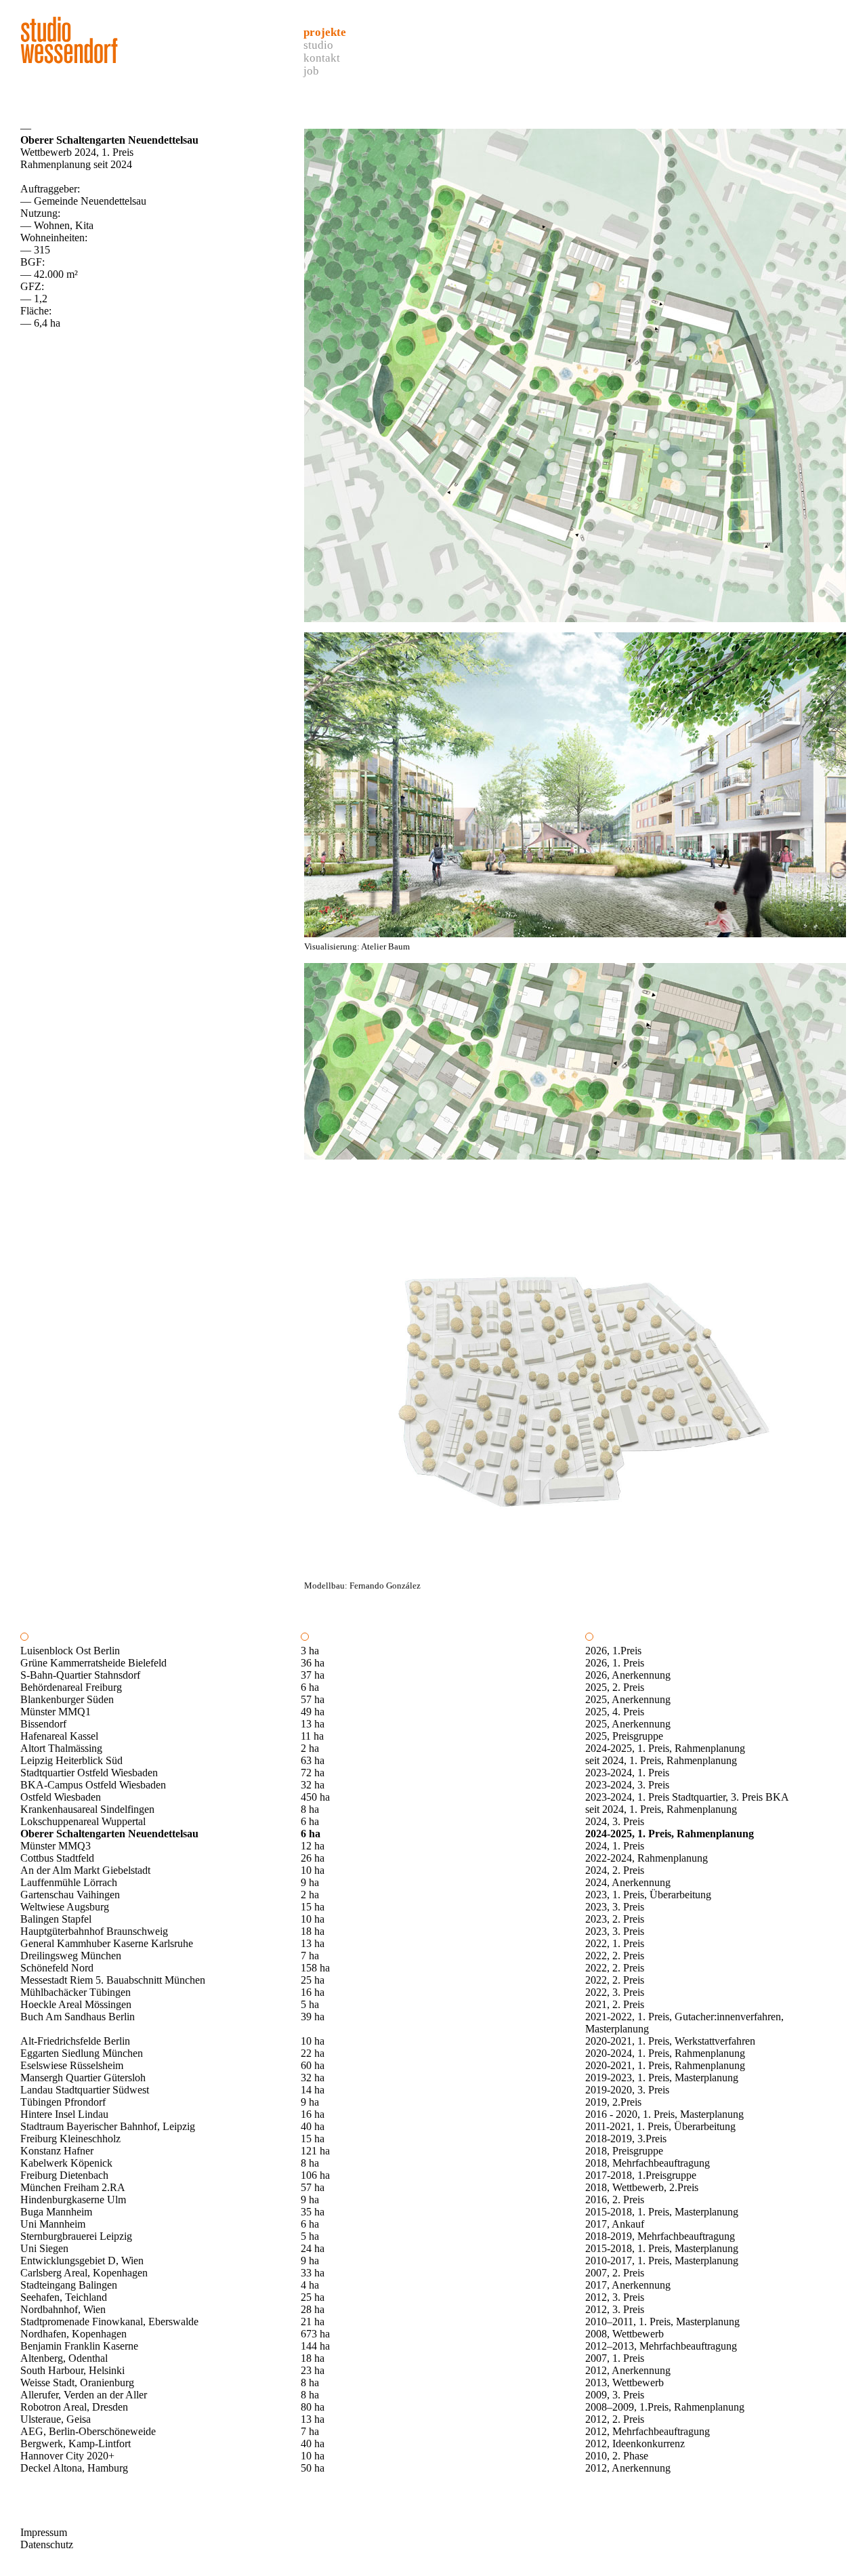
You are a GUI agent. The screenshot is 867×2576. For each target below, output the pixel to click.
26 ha (313, 1858)
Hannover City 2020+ (67, 2456)
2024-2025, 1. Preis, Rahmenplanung (665, 1748)
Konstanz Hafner (57, 2151)
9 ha (310, 1882)
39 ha (313, 2017)
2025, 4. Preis (615, 1712)
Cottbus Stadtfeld (57, 1858)
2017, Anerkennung (628, 2285)
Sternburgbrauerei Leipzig (76, 2236)
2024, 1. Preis (615, 1846)
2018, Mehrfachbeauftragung (648, 2163)
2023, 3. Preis (615, 1907)
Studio (318, 45)
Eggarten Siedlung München (82, 2053)
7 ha (310, 1956)
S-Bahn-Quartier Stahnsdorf (80, 1675)
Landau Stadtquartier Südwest (85, 2090)
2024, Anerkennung (628, 1882)
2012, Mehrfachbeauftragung (648, 2431)
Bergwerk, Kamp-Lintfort (76, 2444)
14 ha (313, 2090)
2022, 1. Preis (615, 1943)
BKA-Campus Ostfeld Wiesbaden (93, 1785)
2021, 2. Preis (615, 2004)
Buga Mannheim (56, 2212)
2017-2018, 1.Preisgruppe (641, 2175)
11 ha (312, 1736)
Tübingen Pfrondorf (63, 2102)
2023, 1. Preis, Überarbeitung (648, 1895)
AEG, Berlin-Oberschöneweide (88, 2431)
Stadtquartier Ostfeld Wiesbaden (89, 1773)
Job (311, 71)
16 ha (313, 1992)
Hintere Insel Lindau (64, 2114)
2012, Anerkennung (628, 2370)
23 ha (313, 2370)
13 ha (313, 1724)
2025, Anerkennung (628, 1699)
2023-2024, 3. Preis (627, 1785)
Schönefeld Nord (57, 1968)
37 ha (313, 1675)
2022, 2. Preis (615, 1956)
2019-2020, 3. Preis (627, 2090)
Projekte (325, 32)
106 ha (315, 2175)
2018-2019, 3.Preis (626, 2139)
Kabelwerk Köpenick (66, 2163)
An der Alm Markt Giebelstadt (85, 1870)
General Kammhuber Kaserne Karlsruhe (107, 1943)
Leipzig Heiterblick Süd (71, 1760)
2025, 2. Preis (615, 1687)
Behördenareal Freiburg (71, 1687)
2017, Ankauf (615, 2224)
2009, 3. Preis (615, 2395)
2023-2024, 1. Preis (627, 1773)
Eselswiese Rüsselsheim (72, 2065)
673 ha (315, 2334)
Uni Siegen (44, 2248)
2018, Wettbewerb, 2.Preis (642, 2187)
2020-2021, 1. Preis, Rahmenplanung (665, 2065)
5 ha (310, 2004)
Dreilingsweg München (71, 1956)
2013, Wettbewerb (625, 2383)
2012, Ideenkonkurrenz (635, 2444)
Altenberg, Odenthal (64, 2358)
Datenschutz (47, 2544)
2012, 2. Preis (615, 2419)
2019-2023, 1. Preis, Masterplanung (662, 2078)
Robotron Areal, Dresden (74, 2407)
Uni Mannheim (53, 2224)
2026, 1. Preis (615, 1663)
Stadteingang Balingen (69, 2285)
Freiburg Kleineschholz (70, 2139)
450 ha (315, 1797)
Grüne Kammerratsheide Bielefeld (93, 1663)
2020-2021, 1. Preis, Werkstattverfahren (670, 2041)
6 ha (310, 1687)
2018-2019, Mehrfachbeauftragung (660, 2236)
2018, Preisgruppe (624, 2151)
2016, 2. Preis (615, 2200)
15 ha (313, 1907)
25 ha (313, 1980)
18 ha (313, 1931)
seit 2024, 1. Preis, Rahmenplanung (661, 1760)
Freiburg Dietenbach (64, 2175)
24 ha (313, 2248)
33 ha (313, 2273)
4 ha (310, 2285)
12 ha (313, 1846)
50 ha (313, 2468)
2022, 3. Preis (615, 1992)
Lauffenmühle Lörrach (69, 1882)
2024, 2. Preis (615, 1870)
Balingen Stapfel (56, 1919)
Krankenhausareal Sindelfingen (87, 1809)
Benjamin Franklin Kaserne (79, 2346)
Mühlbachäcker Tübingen (76, 1992)
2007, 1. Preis (615, 2358)
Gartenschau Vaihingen (70, 1895)
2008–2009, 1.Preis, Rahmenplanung (665, 2407)
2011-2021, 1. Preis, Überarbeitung (660, 2126)
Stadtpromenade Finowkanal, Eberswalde (109, 2322)
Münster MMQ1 (56, 1712)
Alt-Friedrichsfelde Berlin (75, 2041)
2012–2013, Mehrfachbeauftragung (661, 2346)
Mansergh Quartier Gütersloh (83, 2078)
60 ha (313, 2065)
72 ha (313, 1773)
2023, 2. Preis (615, 1919)
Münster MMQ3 (56, 1846)
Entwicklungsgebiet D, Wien (82, 2261)
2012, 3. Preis (615, 2297)
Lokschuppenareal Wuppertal (83, 1821)
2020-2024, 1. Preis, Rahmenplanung (665, 2053)
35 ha (313, 2212)
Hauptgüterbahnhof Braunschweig (94, 1931)
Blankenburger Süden (67, 1699)
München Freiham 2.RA (73, 2187)
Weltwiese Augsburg (65, 1907)
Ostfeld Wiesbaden (61, 1797)
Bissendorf (43, 1724)
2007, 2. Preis (615, 2273)
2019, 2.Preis (613, 2102)
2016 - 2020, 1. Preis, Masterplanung (664, 2114)
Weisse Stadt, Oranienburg (77, 2383)
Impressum (44, 2532)
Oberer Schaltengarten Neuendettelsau (109, 1834)
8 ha (310, 1809)
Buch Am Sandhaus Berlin (78, 2017)
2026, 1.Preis (613, 1651)
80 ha (313, 2407)
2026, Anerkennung (628, 1675)
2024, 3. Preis (615, 1821)
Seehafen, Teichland (64, 2297)
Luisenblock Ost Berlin (70, 1651)
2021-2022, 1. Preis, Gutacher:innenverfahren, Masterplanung (684, 2023)
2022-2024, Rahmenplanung (647, 1858)
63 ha (313, 1760)
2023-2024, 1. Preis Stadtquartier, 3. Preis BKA (687, 1797)
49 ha (313, 1712)
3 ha (310, 1651)
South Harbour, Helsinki (72, 2370)
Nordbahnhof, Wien (63, 2309)
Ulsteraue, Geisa (56, 2419)
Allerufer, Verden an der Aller (84, 2395)
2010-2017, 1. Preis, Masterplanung (662, 2261)
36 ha (313, 1663)
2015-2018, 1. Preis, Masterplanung (662, 2212)
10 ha (313, 1870)
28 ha (313, 2309)
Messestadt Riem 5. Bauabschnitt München (113, 1980)
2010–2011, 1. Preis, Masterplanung (662, 2322)
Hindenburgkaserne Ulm (73, 2200)
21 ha (313, 2322)
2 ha (310, 1748)
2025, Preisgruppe (624, 1736)
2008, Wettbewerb (625, 2334)
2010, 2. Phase (617, 2456)
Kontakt (322, 58)
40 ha (313, 2126)
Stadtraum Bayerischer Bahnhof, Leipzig (108, 2126)
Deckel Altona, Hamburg (74, 2468)
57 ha (313, 1699)
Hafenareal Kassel (59, 1736)
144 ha (315, 2346)
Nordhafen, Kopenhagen (73, 2334)
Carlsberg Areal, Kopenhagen (84, 2273)
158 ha (315, 1968)
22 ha (313, 2053)
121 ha (315, 2151)
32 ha (313, 1785)
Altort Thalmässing (61, 1748)
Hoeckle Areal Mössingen (76, 2004)
